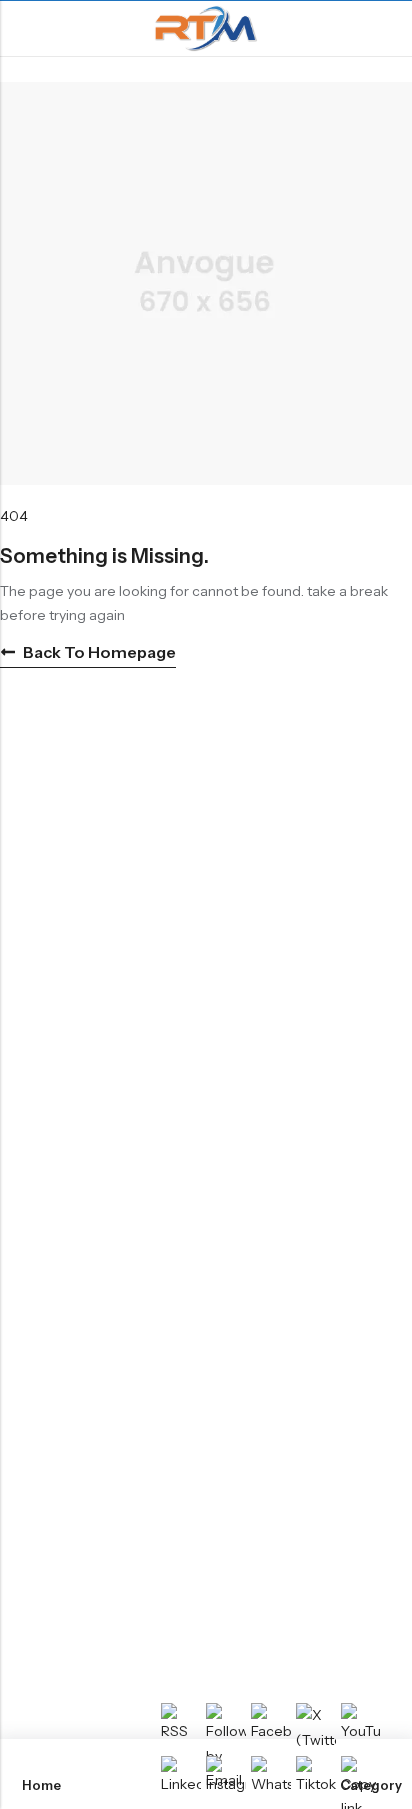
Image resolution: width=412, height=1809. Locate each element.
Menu (22, 29)
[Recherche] (388, 28)
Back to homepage (99, 652)
